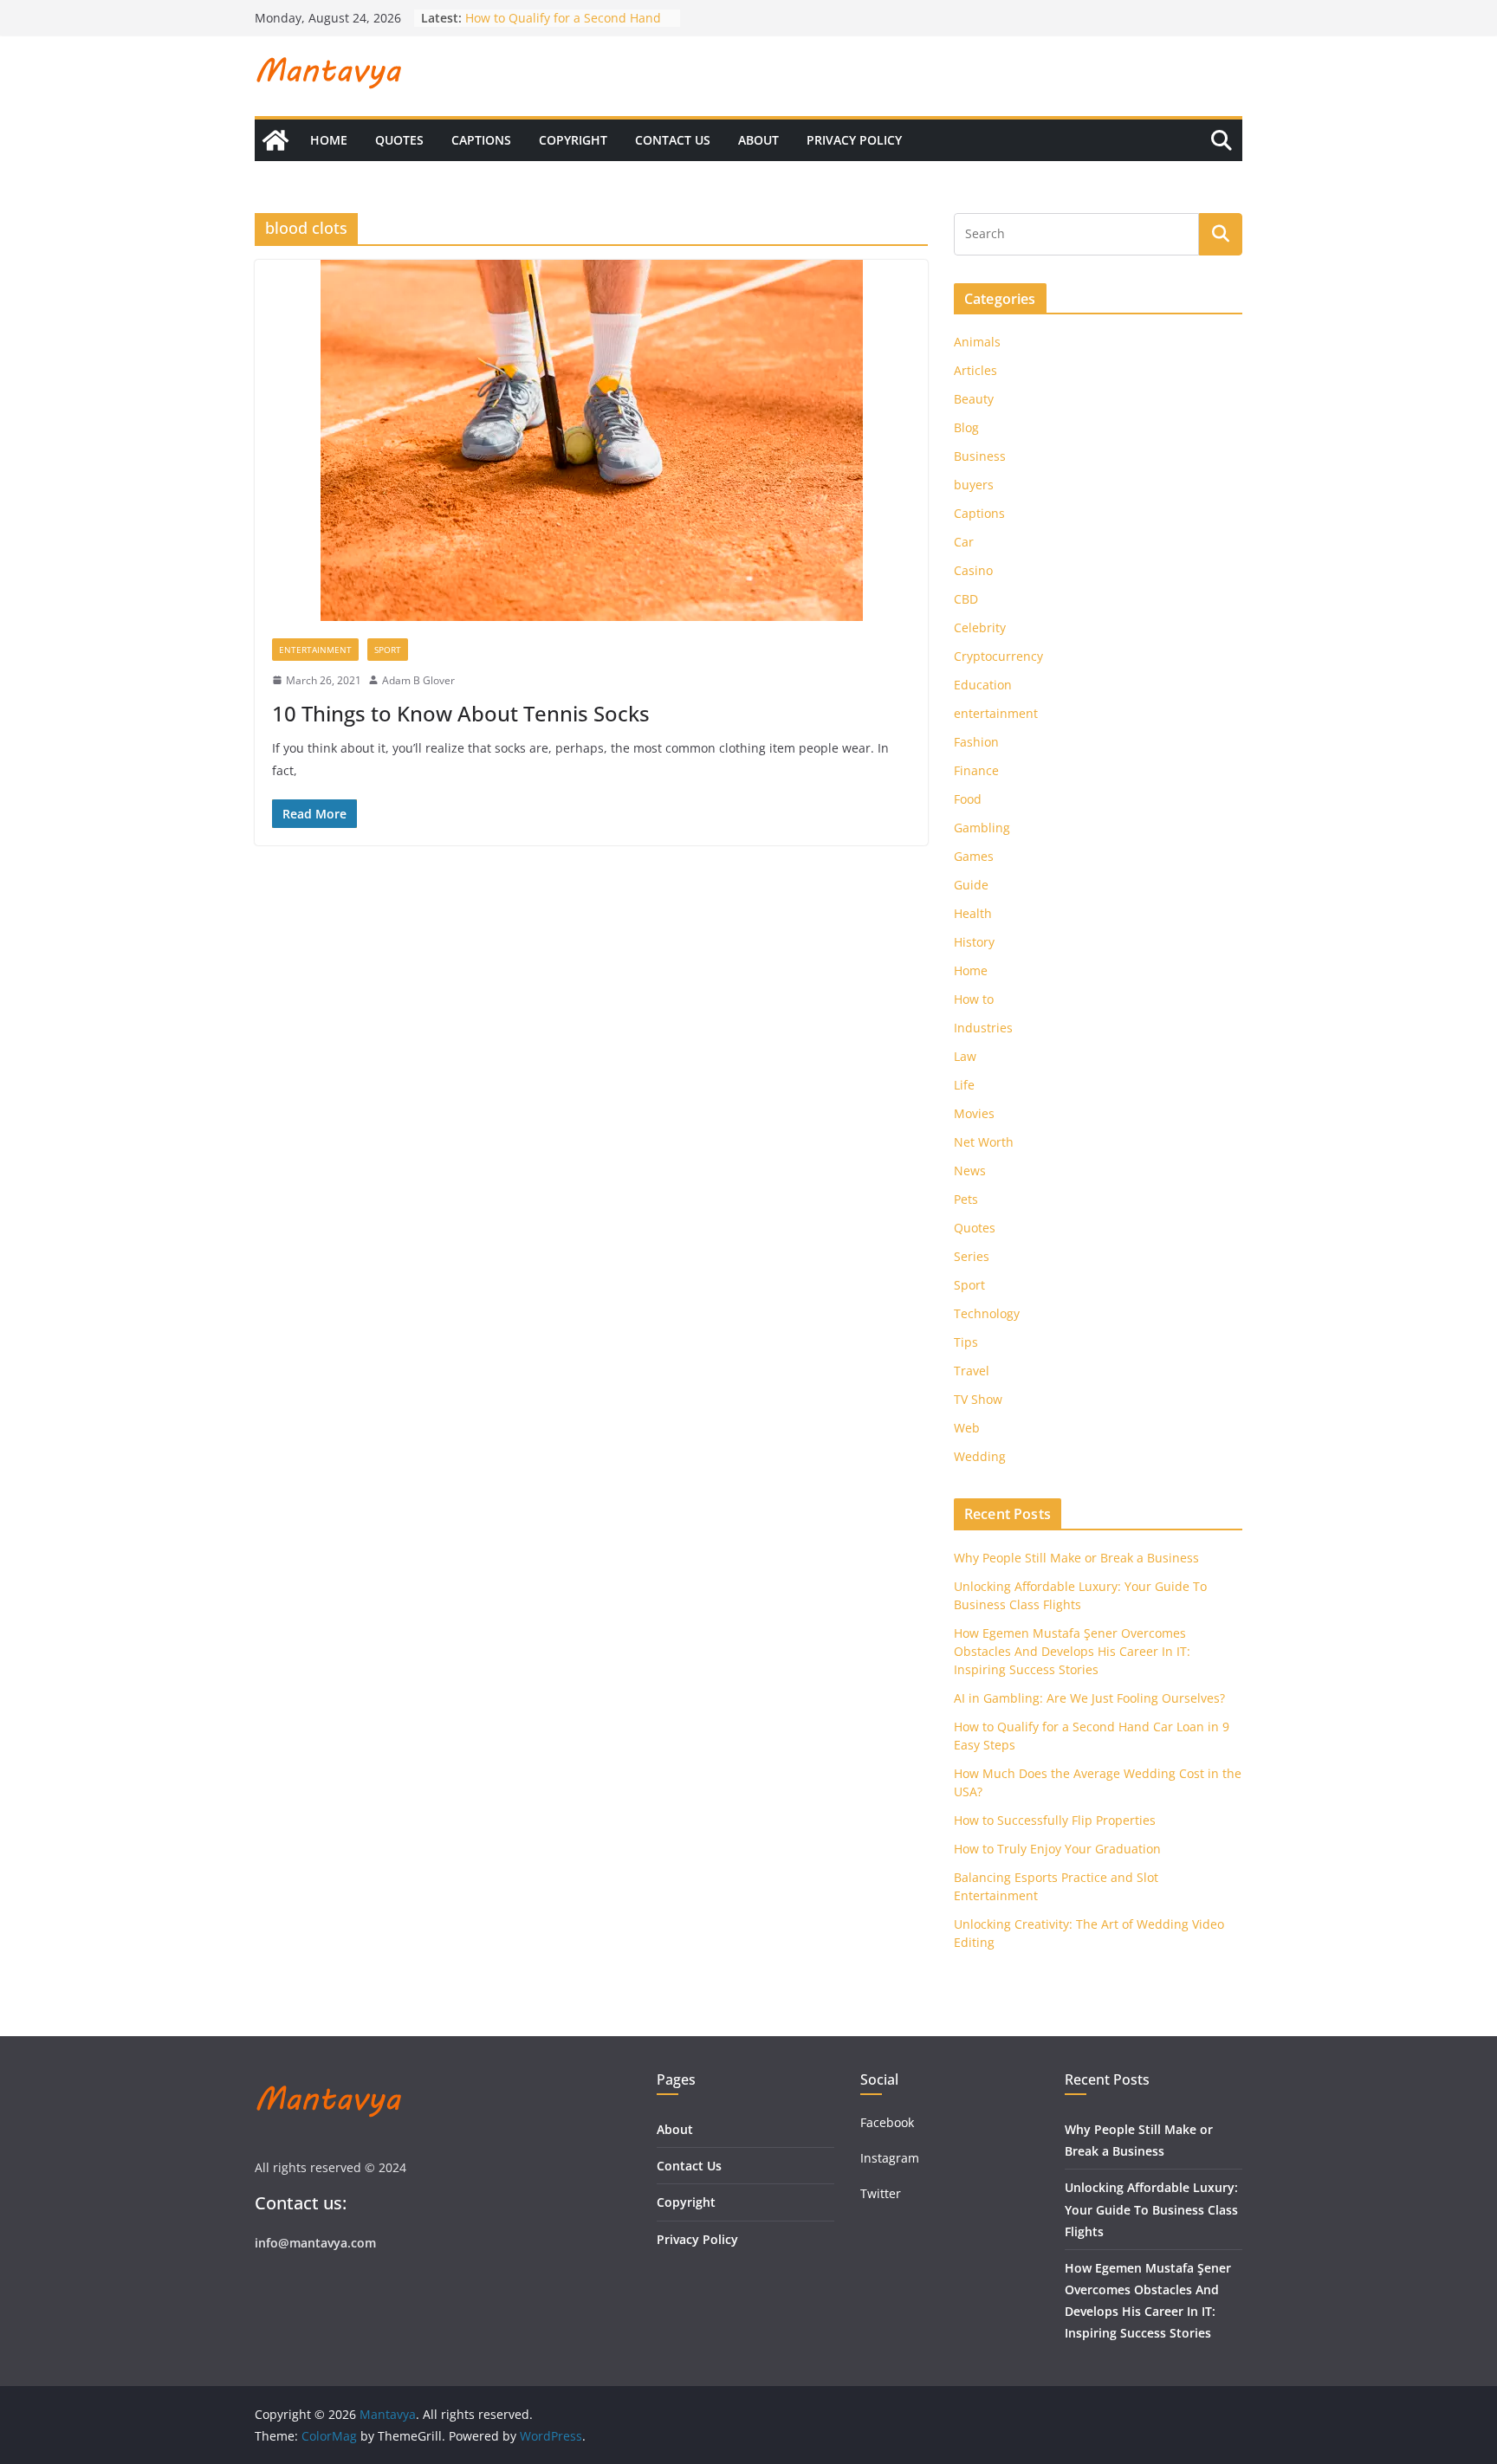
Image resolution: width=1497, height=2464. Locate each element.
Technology (987, 1313)
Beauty (974, 399)
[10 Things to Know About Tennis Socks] (591, 440)
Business (980, 456)
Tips (966, 1342)
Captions (481, 140)
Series (972, 1256)
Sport (388, 650)
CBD (966, 599)
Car (964, 542)
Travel (972, 1371)
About (758, 140)
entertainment (315, 650)
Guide (971, 885)
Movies (974, 1113)
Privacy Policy (854, 140)
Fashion (976, 742)
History (974, 942)
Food (968, 799)
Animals (977, 342)
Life (964, 1085)
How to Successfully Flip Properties (1055, 1820)
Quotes (399, 140)
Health (973, 913)
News (970, 1171)
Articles (975, 370)
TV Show (978, 1399)
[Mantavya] (275, 140)
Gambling (982, 828)
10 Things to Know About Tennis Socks (461, 713)
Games (974, 856)
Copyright (573, 140)
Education (983, 685)
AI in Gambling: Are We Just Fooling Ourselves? (1089, 1698)
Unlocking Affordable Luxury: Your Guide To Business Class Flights (1151, 2209)
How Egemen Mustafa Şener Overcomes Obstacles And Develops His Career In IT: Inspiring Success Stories (1072, 1651)
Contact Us (673, 140)
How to (974, 999)
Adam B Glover (418, 680)
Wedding (980, 1456)
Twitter (881, 2193)
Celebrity (980, 627)
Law (965, 1056)
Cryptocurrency (998, 656)
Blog (966, 427)
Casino (973, 570)
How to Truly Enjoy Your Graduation (1057, 1849)
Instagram (891, 2158)
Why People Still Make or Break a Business (1076, 1558)
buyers (974, 485)
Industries (983, 1028)
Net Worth (984, 1142)
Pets (966, 1199)
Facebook (887, 2122)
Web (967, 1428)
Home (329, 140)
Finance (976, 770)
